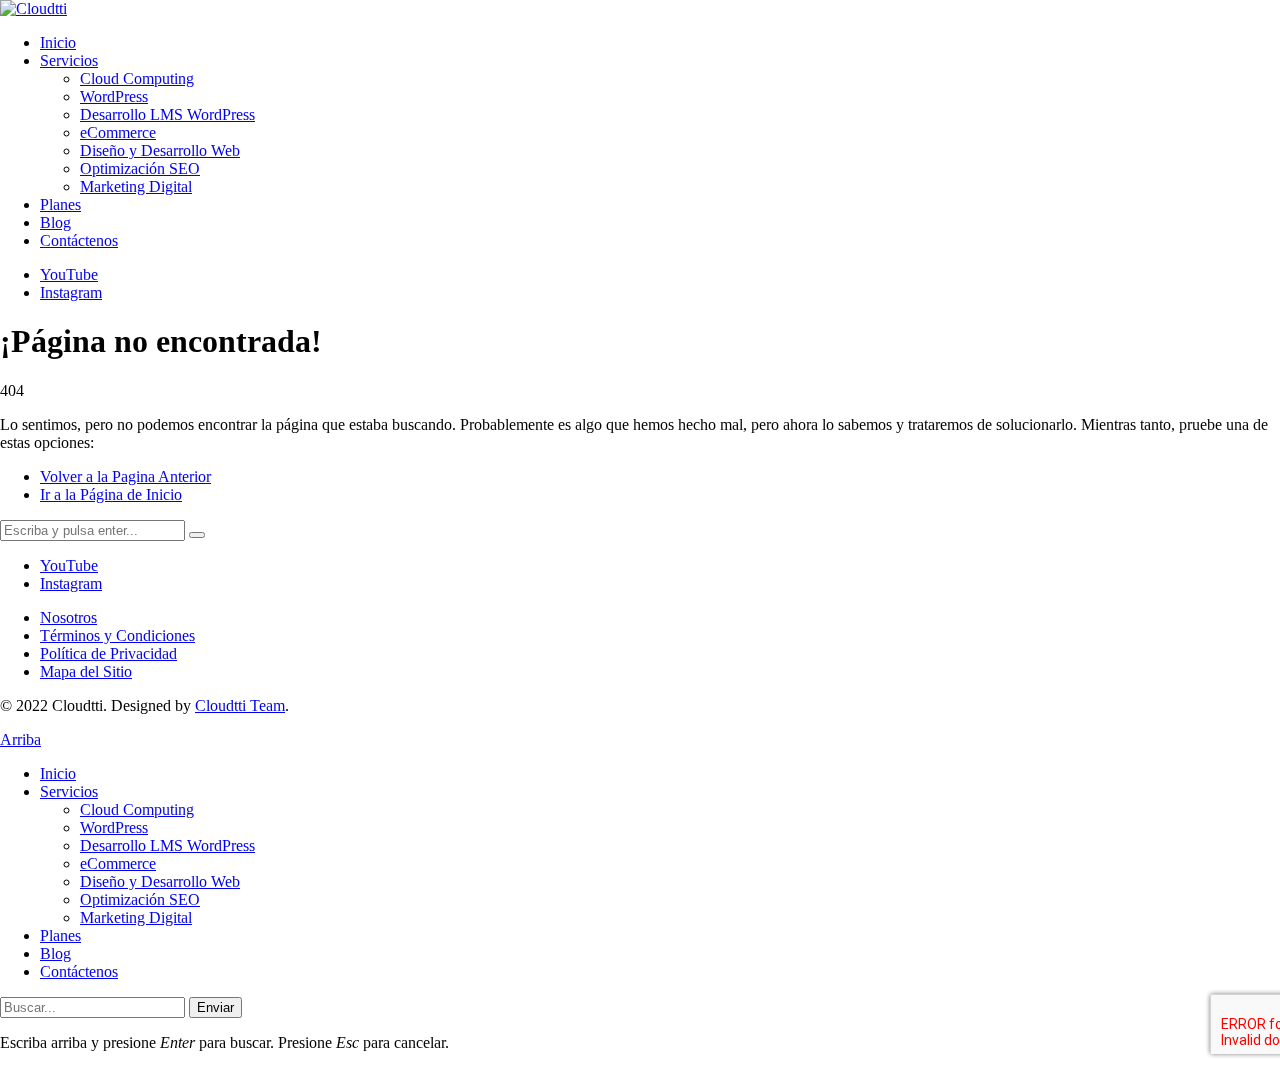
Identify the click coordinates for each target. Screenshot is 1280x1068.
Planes (60, 935)
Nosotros (68, 617)
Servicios (69, 791)
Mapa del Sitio (86, 671)
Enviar (215, 1007)
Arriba (20, 739)
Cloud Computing (137, 809)
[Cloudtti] (33, 8)
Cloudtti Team (240, 705)
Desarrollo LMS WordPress (167, 845)
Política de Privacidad (108, 653)
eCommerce (118, 863)
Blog (55, 953)
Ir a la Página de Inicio (111, 494)
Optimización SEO (140, 899)
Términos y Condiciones (117, 635)
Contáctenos (79, 971)
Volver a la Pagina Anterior (125, 476)
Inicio (58, 773)
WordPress (114, 827)
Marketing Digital (136, 917)
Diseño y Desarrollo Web (160, 881)
